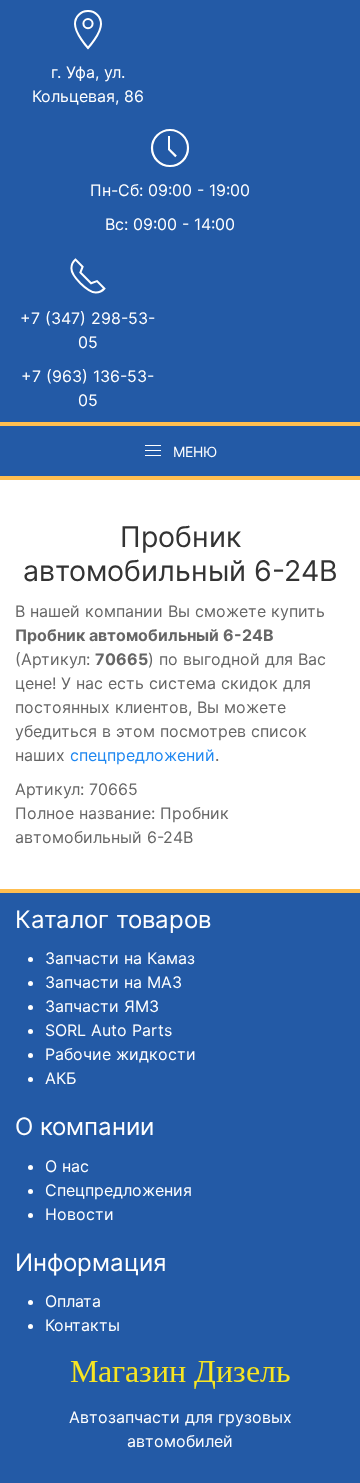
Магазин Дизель (180, 1371)
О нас (67, 1166)
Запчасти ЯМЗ (102, 1006)
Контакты (82, 1325)
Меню (195, 451)
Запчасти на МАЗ (113, 982)
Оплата (73, 1301)
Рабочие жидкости (120, 1054)
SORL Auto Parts (108, 1030)
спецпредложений (142, 755)
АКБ (61, 1078)
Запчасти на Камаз (120, 958)
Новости (79, 1214)
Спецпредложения (118, 1190)
